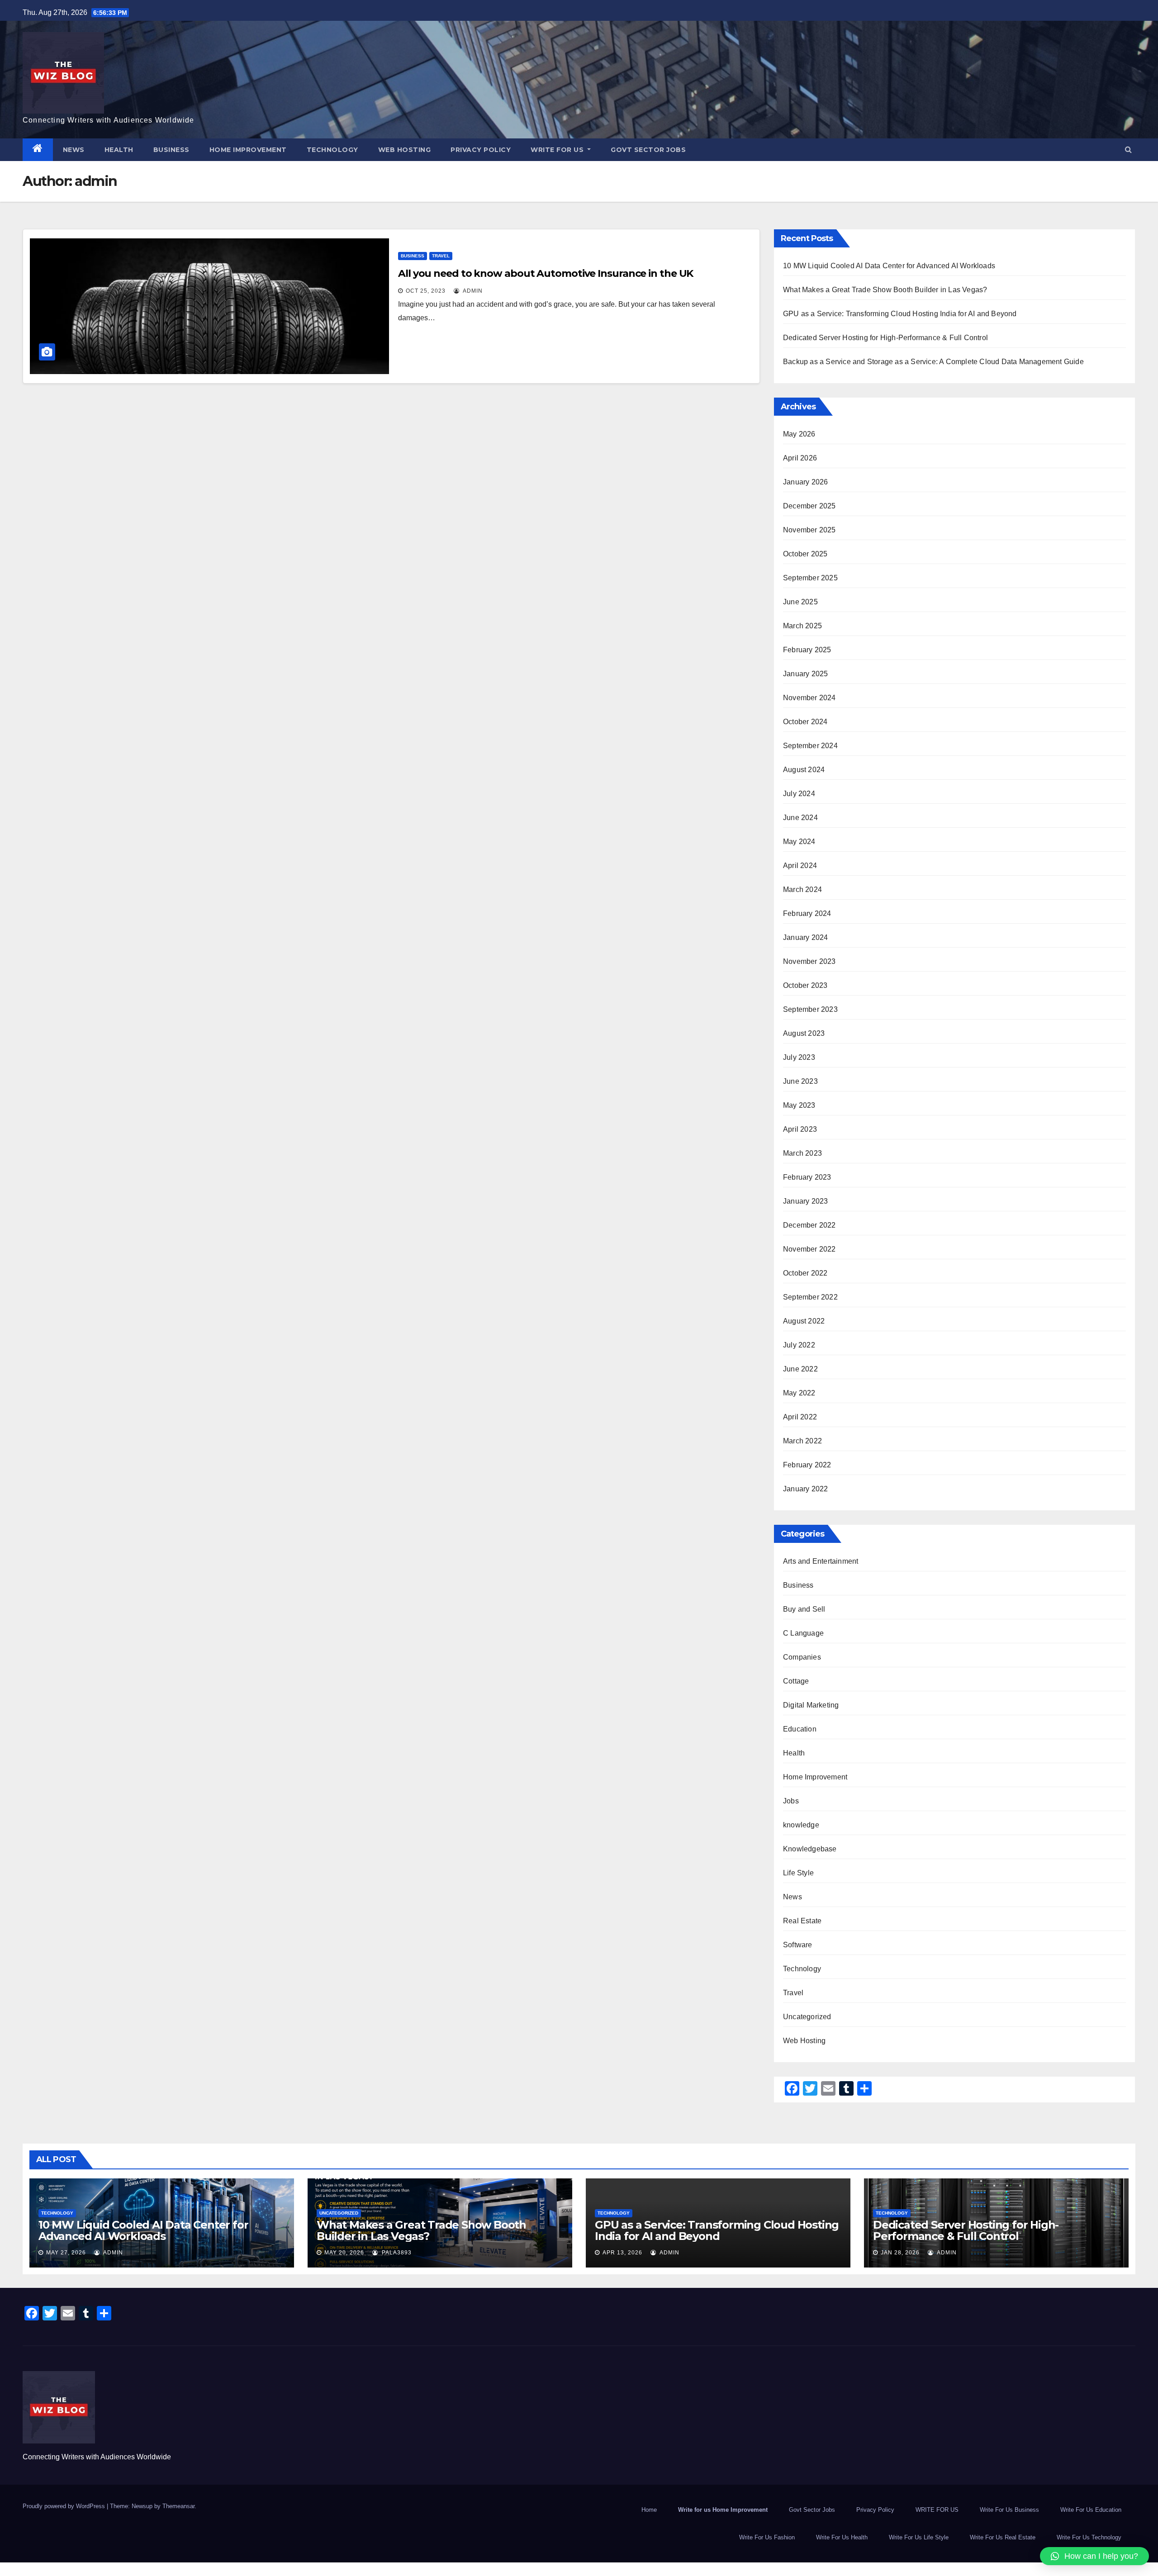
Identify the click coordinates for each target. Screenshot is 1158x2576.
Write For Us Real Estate (1003, 2537)
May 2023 (799, 1105)
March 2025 (802, 626)
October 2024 (805, 722)
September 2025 (810, 578)
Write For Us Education (1091, 2510)
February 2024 (807, 913)
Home (649, 2510)
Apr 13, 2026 (622, 2253)
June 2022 (800, 1369)
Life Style (798, 1873)
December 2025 (809, 506)
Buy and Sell (804, 1609)
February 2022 (807, 1465)
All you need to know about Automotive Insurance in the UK (546, 273)
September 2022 (810, 1297)
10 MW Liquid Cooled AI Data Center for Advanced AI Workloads (889, 266)
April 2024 (800, 866)
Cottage (796, 1681)
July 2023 (799, 1057)
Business (171, 150)
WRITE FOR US (558, 150)
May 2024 (799, 842)
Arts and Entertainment (821, 1561)
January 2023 (805, 1201)
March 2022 (802, 1441)
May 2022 (799, 1393)
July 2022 (799, 1345)
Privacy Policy (481, 150)
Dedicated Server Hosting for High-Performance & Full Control (885, 338)
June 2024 (800, 818)
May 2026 (799, 434)
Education (800, 1729)
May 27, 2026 (66, 2253)
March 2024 (802, 890)
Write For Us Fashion (767, 2537)
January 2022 (805, 1489)
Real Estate (802, 1921)
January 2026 (805, 482)
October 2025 (805, 554)
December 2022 (809, 1225)
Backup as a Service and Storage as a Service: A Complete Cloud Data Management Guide (933, 362)
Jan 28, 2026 (900, 2253)
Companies (802, 1657)
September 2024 (810, 746)
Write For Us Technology (1089, 2537)
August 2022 (804, 1321)
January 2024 (805, 937)
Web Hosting (405, 150)
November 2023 (809, 961)
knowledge (801, 1825)
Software (798, 1945)
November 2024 (809, 698)
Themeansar (178, 2506)
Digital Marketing (811, 1705)
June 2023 (800, 1081)
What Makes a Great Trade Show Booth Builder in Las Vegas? (885, 290)
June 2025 (800, 602)
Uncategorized (807, 2017)
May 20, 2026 (344, 2253)
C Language (803, 1633)
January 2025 (805, 674)
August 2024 (804, 770)
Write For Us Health (842, 2537)
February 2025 (807, 650)
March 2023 (802, 1153)
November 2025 (809, 530)
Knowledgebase (810, 1849)
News (74, 150)
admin (472, 291)
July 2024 (799, 794)
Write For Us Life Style (919, 2537)
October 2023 (805, 985)
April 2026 (800, 458)
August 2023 (804, 1033)
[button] (1128, 149)
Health (119, 150)
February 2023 (807, 1177)
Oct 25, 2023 (426, 291)
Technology (332, 150)
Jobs (791, 1801)
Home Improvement (248, 150)
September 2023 (810, 1009)
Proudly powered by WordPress (65, 2506)
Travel (441, 256)
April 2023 (800, 1129)
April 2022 (800, 1417)
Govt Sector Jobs (648, 150)
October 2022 (805, 1273)
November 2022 (809, 1249)
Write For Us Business (1009, 2510)
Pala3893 (396, 2253)
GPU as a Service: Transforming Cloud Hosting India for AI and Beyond (900, 314)
